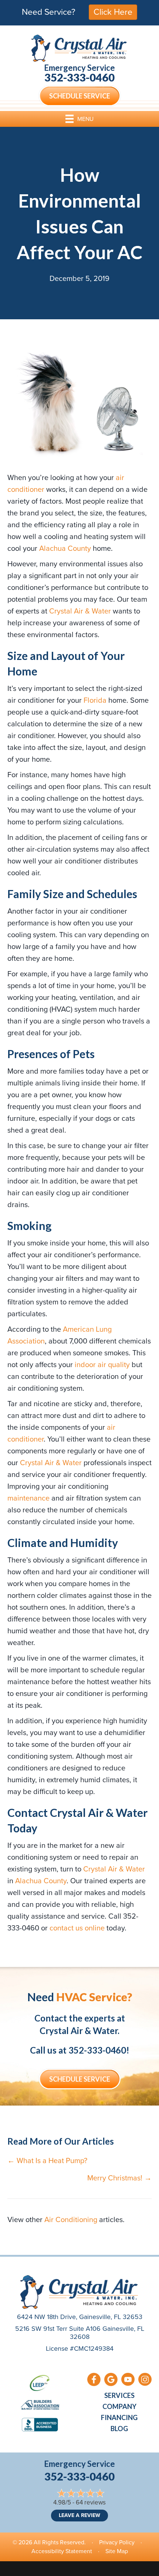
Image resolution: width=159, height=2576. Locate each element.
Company (119, 2406)
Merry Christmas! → (119, 2178)
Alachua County (65, 548)
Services (119, 2395)
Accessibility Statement (62, 2551)
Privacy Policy (117, 2542)
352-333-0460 (79, 77)
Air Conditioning (71, 2219)
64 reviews (91, 2502)
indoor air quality (102, 1365)
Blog (119, 2429)
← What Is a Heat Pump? (47, 2160)
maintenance (28, 1498)
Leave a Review (79, 2515)
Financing (119, 2417)
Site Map (117, 2551)
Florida (95, 700)
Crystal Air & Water (80, 611)
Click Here (113, 12)
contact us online (77, 1928)
